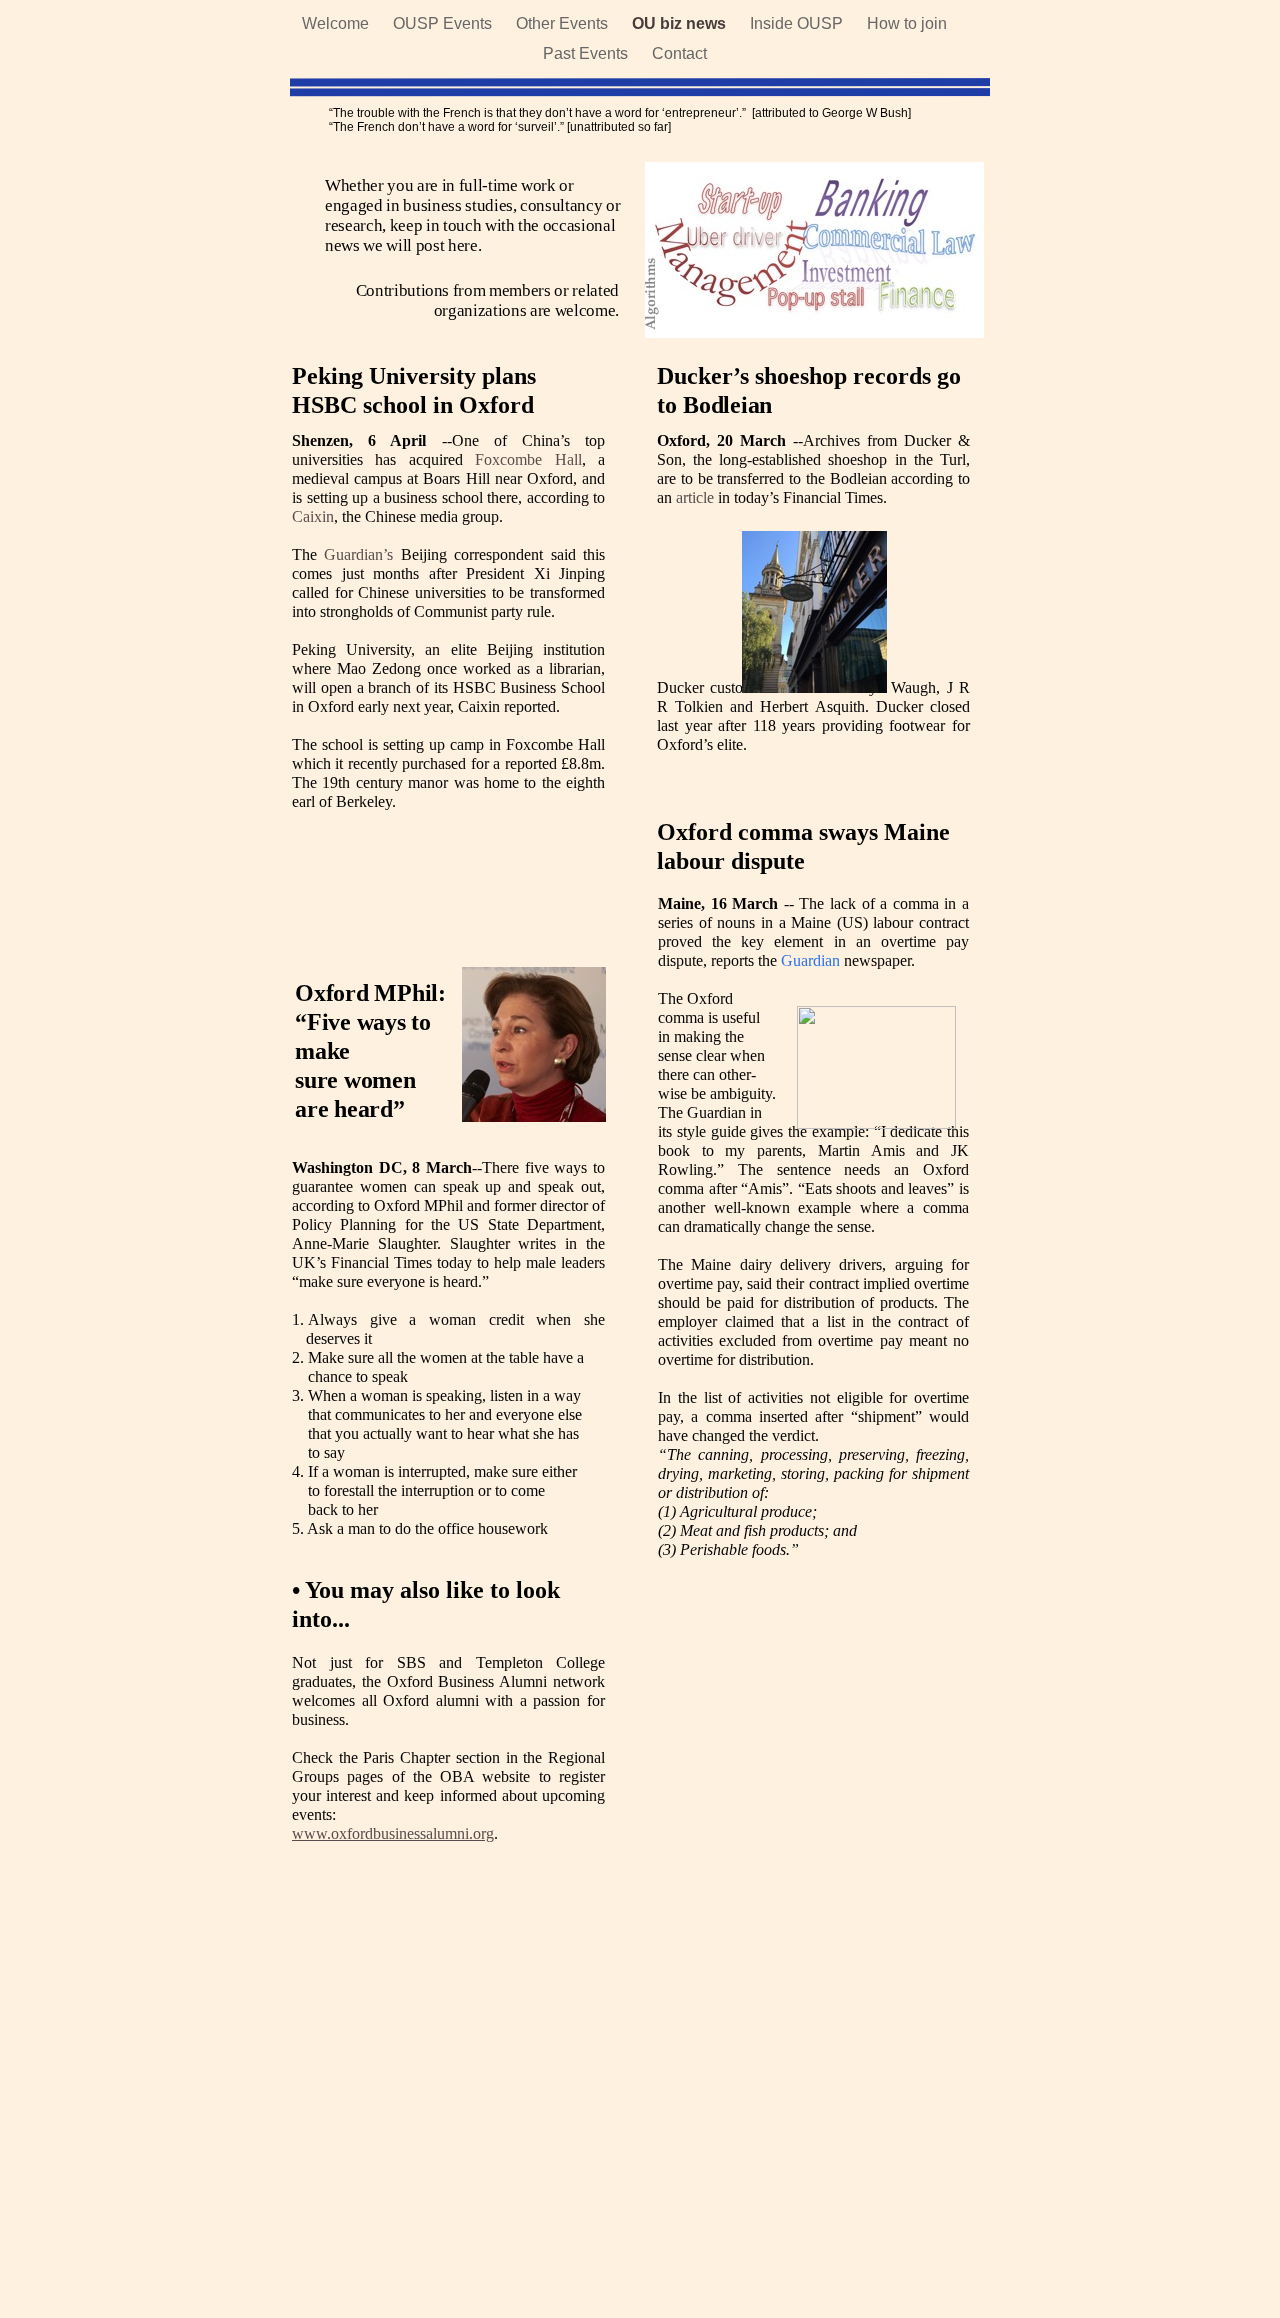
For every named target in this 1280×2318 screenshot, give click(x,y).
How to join (907, 23)
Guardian (810, 960)
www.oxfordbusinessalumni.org (393, 1833)
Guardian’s (358, 554)
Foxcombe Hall (528, 459)
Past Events (587, 53)
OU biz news (681, 23)
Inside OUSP (798, 23)
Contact (679, 53)
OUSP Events (444, 23)
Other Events (564, 23)
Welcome (337, 23)
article (695, 497)
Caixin (313, 516)
